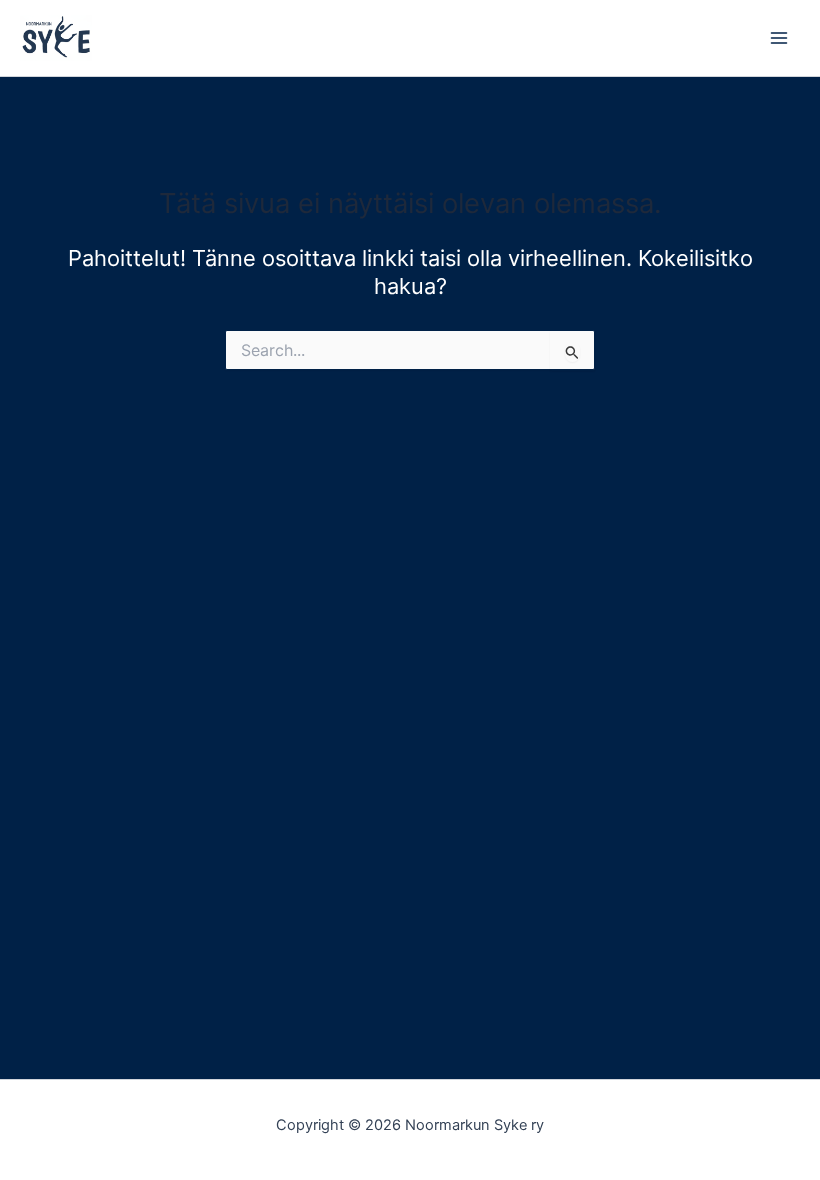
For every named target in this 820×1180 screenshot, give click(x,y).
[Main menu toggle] (779, 38)
